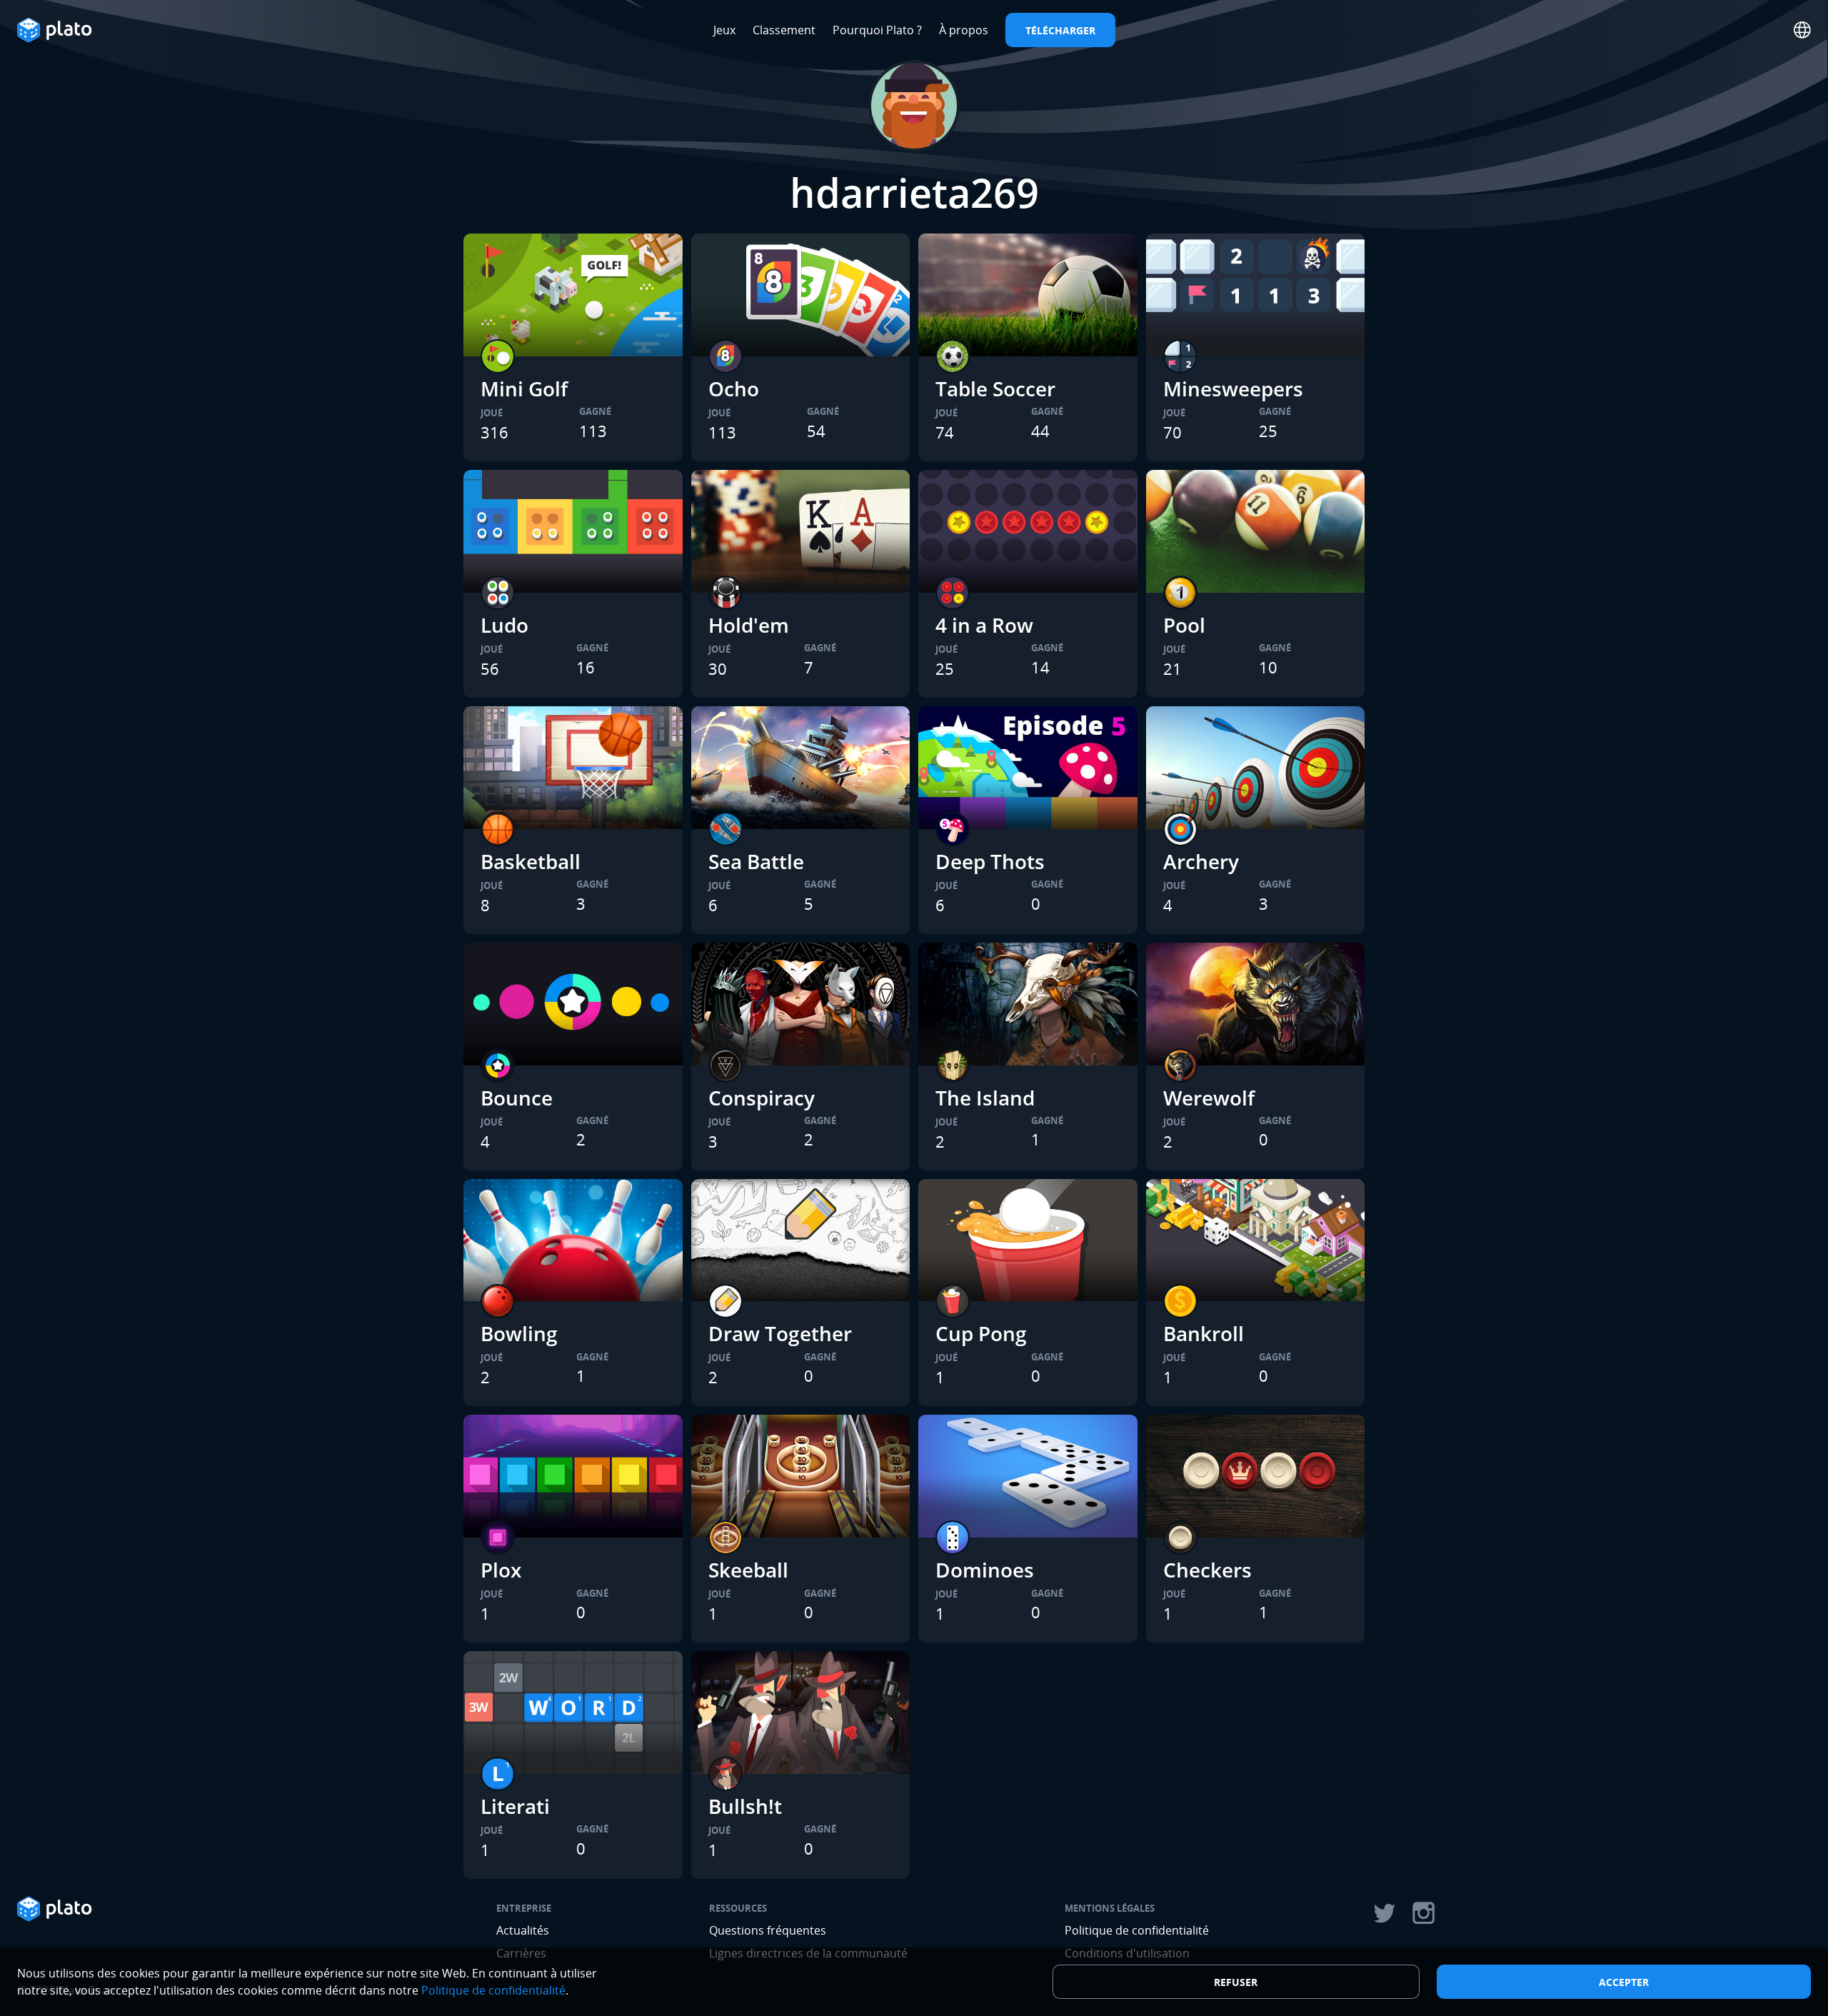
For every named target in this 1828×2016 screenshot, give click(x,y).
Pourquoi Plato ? (877, 30)
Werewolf (1209, 1098)
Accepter (1624, 1982)
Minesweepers (1233, 388)
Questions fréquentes (768, 1930)
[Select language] (1802, 30)
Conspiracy (762, 1098)
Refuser (1236, 1982)
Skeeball (748, 1570)
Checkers (1207, 1570)
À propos (964, 30)
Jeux (724, 30)
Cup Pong (981, 1333)
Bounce (517, 1098)
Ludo (504, 625)
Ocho (734, 388)
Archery (1201, 861)
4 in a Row (984, 625)
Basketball (531, 861)
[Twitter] (1384, 1913)
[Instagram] (1424, 1913)
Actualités (523, 1930)
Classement (784, 30)
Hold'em (749, 625)
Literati (515, 1806)
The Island (985, 1098)
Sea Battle (756, 861)
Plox (501, 1570)
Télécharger (1060, 30)
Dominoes (985, 1570)
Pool (1184, 625)
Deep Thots (990, 861)
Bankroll (1204, 1333)
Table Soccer (995, 388)
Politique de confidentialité (1137, 1930)
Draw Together (780, 1333)
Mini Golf (524, 388)
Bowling (519, 1333)
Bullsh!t (745, 1806)
